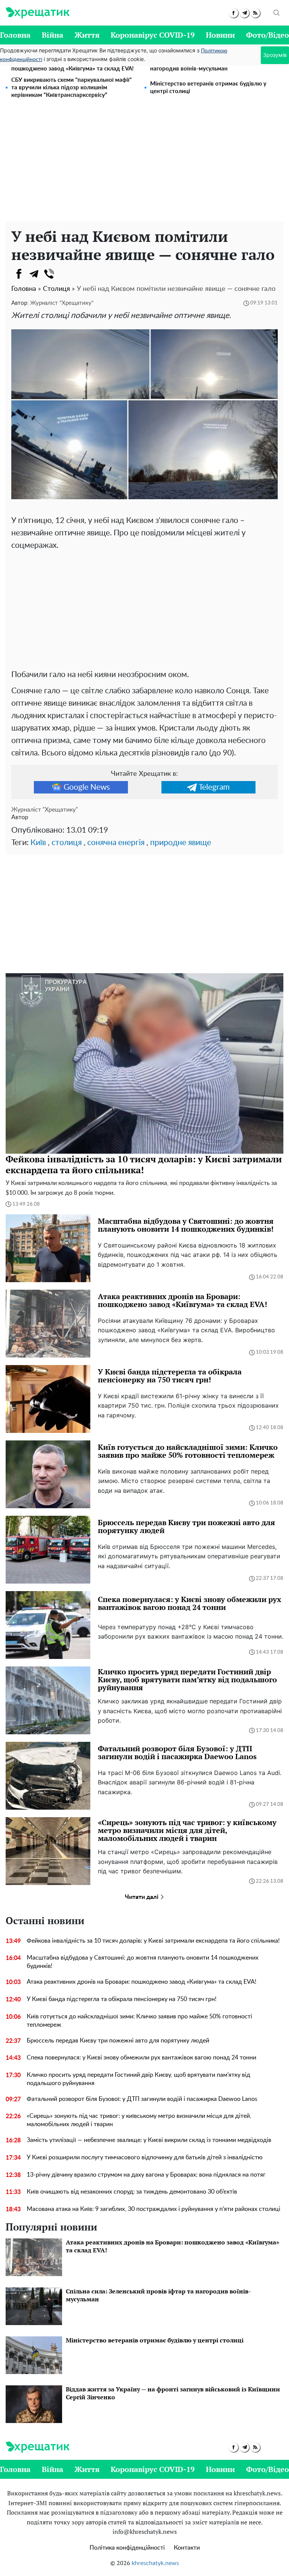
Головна (15, 35)
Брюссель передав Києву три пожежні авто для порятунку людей (118, 2041)
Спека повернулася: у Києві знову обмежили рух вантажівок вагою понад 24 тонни (141, 2058)
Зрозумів (275, 55)
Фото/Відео (268, 35)
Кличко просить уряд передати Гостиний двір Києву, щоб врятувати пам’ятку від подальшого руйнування (138, 2079)
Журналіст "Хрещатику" (62, 303)
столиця (67, 843)
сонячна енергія (116, 843)
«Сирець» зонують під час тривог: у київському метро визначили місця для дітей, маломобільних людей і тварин (139, 2120)
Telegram (214, 787)
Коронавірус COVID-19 (153, 35)
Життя (87, 35)
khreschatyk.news (155, 2563)
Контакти (187, 2548)
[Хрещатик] (37, 13)
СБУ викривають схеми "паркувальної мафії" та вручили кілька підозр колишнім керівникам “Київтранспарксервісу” (71, 88)
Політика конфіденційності (127, 2548)
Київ (38, 843)
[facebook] (233, 13)
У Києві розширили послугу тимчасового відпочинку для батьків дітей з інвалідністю (145, 2157)
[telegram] (244, 13)
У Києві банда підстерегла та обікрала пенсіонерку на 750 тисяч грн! (122, 1999)
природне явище (181, 843)
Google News (87, 787)
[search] (277, 13)
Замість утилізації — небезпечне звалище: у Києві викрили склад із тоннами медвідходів (149, 2140)
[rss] (255, 13)
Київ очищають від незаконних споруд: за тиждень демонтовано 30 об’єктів (132, 2192)
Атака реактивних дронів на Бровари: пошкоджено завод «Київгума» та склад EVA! (141, 1982)
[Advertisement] (144, 165)
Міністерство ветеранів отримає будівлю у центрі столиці (208, 88)
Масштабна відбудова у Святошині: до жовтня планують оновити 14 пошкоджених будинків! (143, 1962)
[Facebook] (19, 274)
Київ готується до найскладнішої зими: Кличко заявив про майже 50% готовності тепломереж (139, 2021)
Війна (52, 35)
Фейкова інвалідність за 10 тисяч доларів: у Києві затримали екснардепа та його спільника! (153, 1941)
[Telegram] (34, 274)
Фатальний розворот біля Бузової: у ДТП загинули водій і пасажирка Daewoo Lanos (142, 2099)
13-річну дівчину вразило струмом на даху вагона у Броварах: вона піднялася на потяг (146, 2175)
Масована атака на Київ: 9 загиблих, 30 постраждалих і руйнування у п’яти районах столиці (154, 2209)
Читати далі (142, 1897)
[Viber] (49, 274)
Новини (220, 35)
